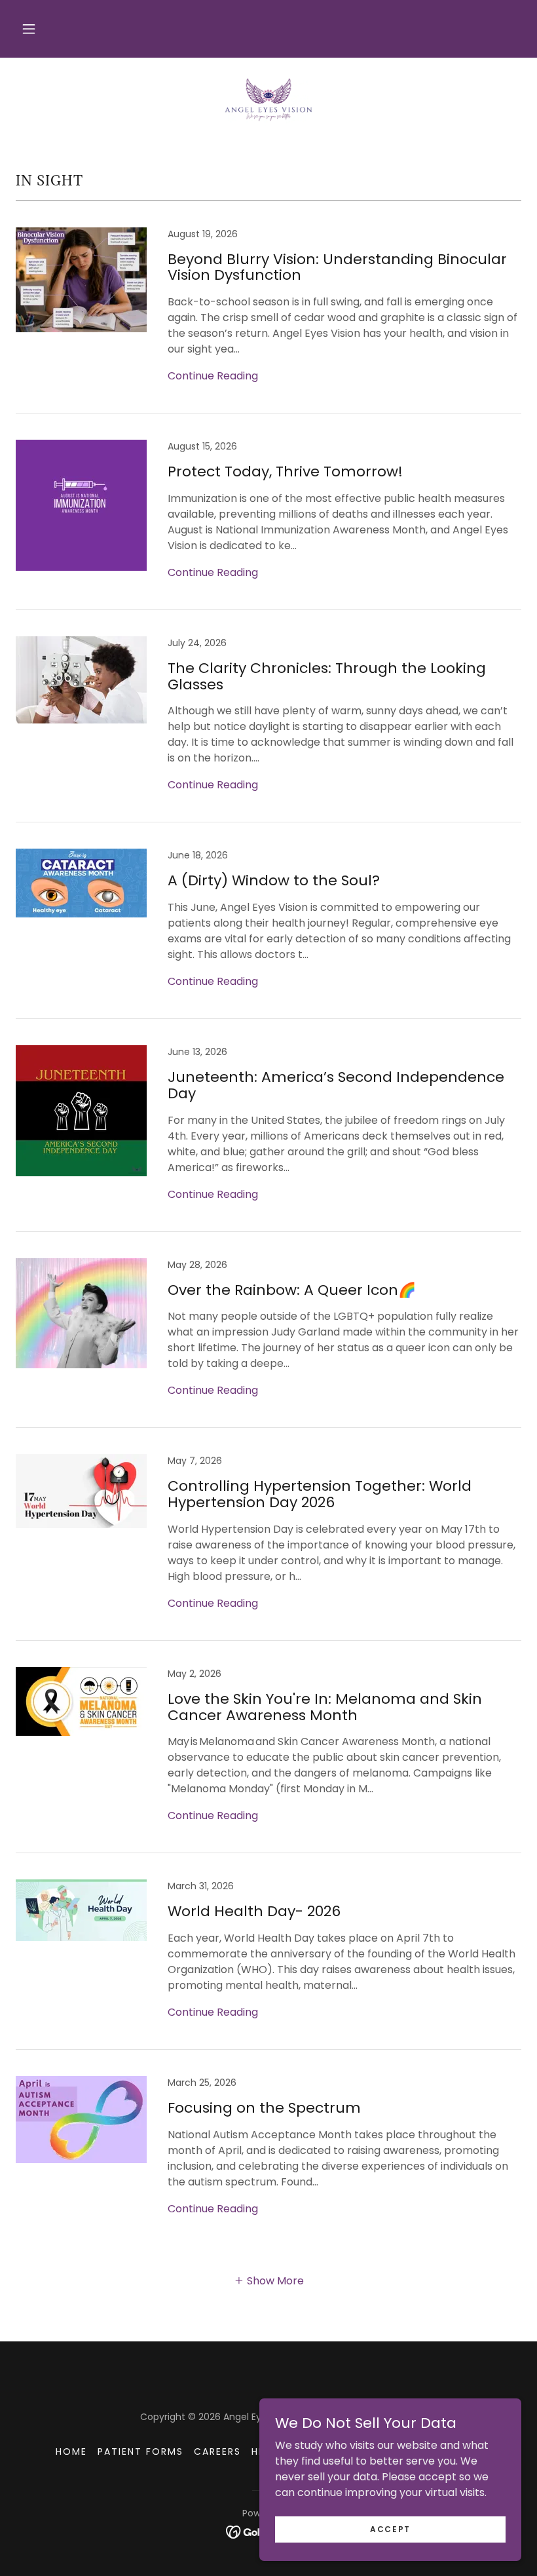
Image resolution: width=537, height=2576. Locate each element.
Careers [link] (217, 2451)
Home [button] (71, 2451)
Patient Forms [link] (140, 2451)
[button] (29, 29)
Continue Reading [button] (213, 376)
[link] (268, 100)
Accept (390, 2528)
